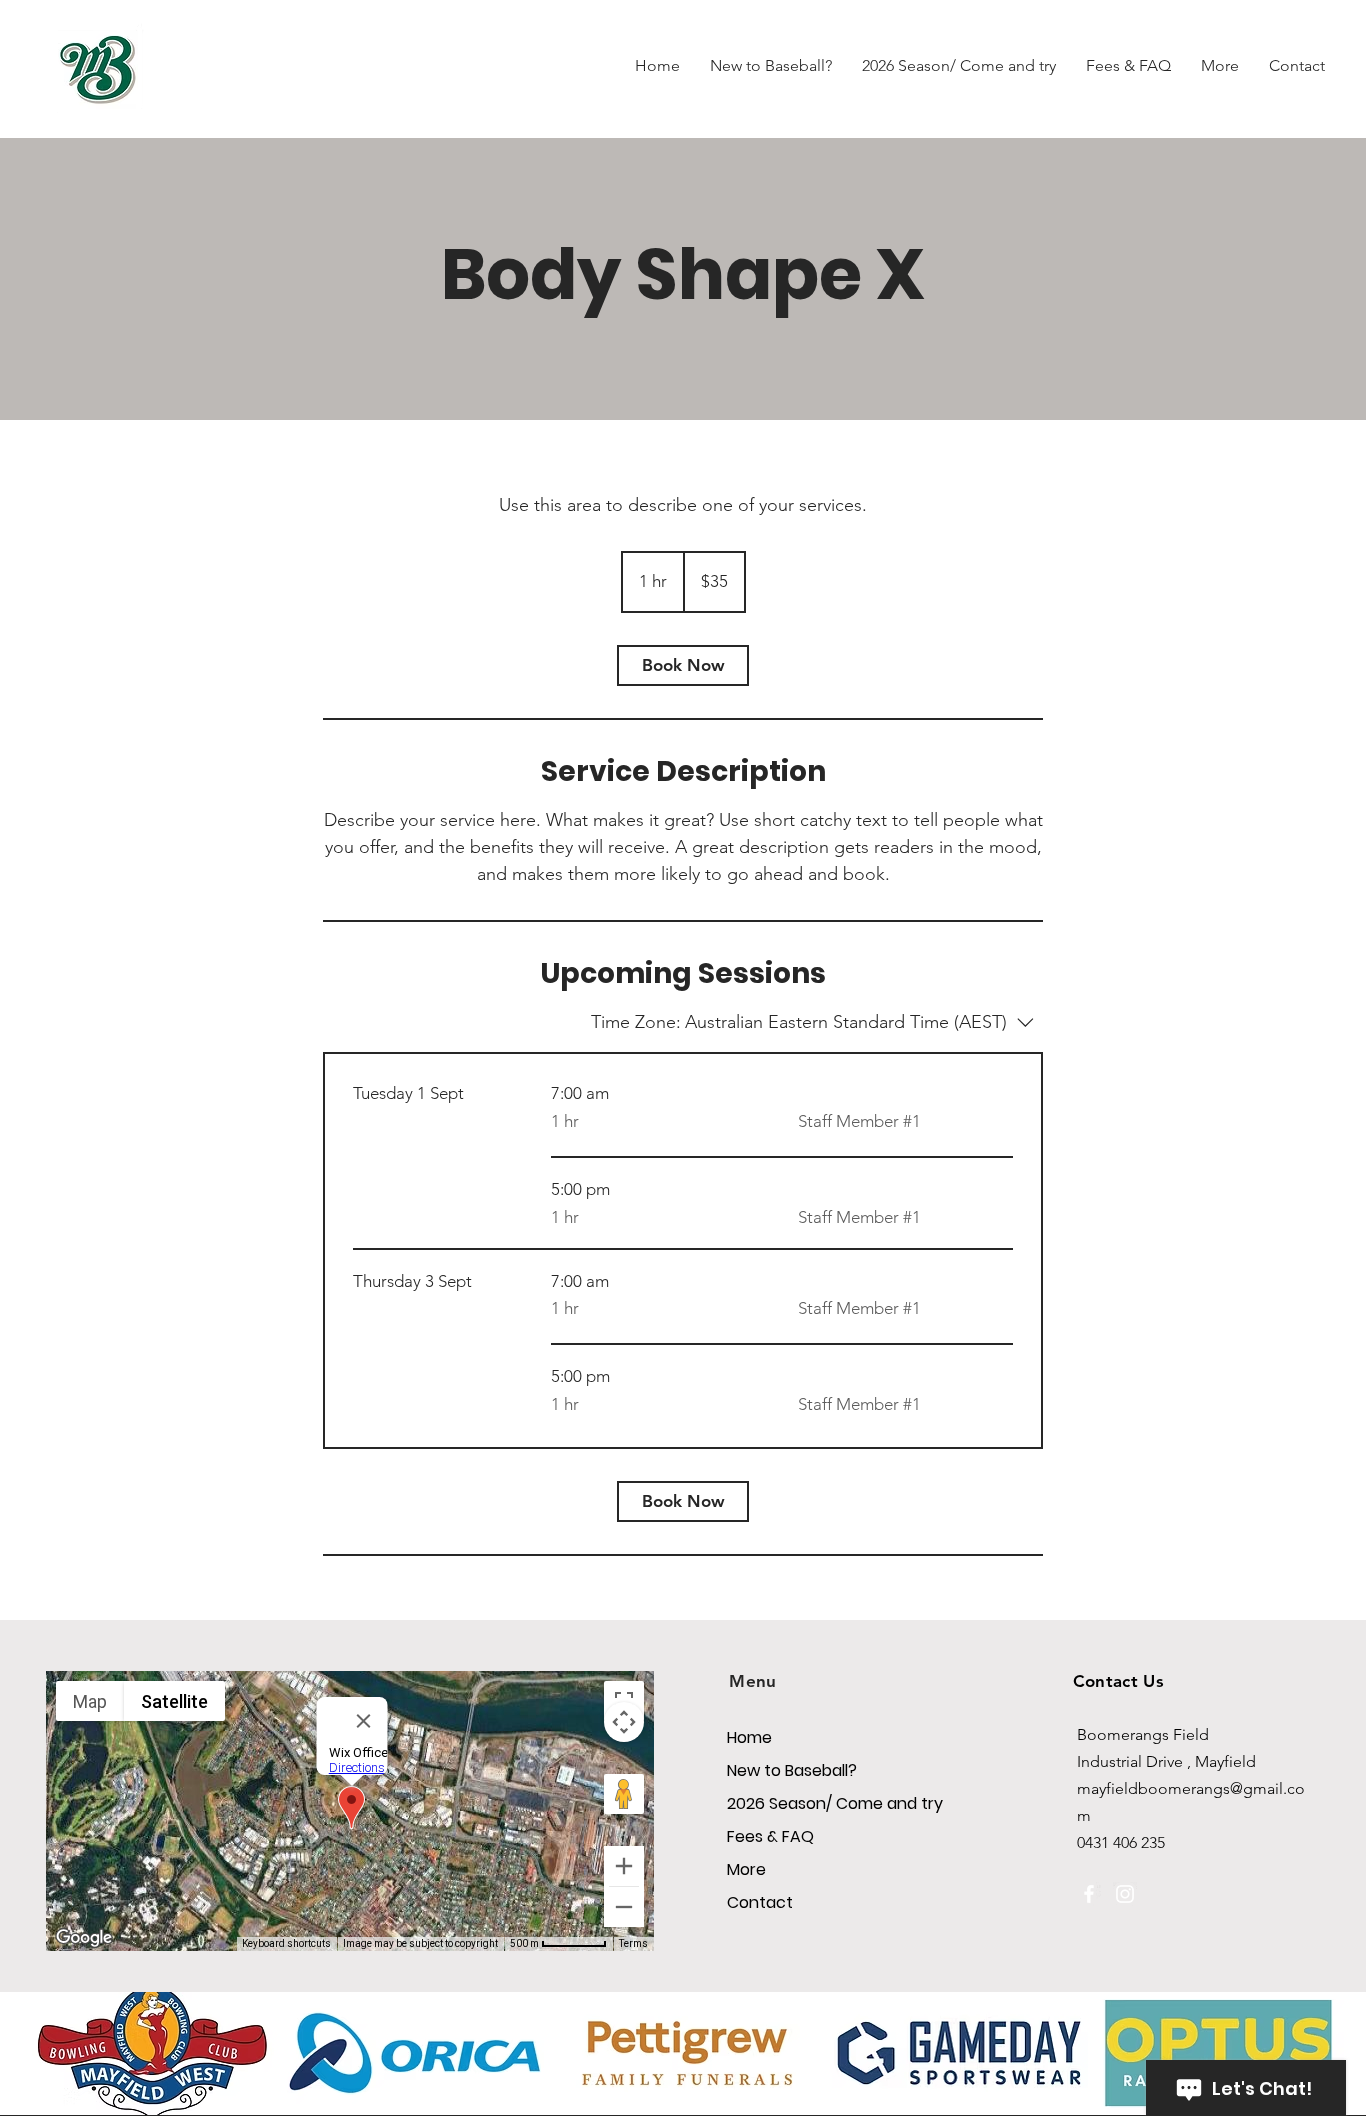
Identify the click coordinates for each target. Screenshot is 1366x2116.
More (746, 1869)
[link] (683, 665)
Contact (760, 1902)
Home (749, 1737)
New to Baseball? (792, 1770)
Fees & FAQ (770, 1836)
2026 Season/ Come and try (804, 1803)
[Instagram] (1125, 1894)
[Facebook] (1089, 1894)
